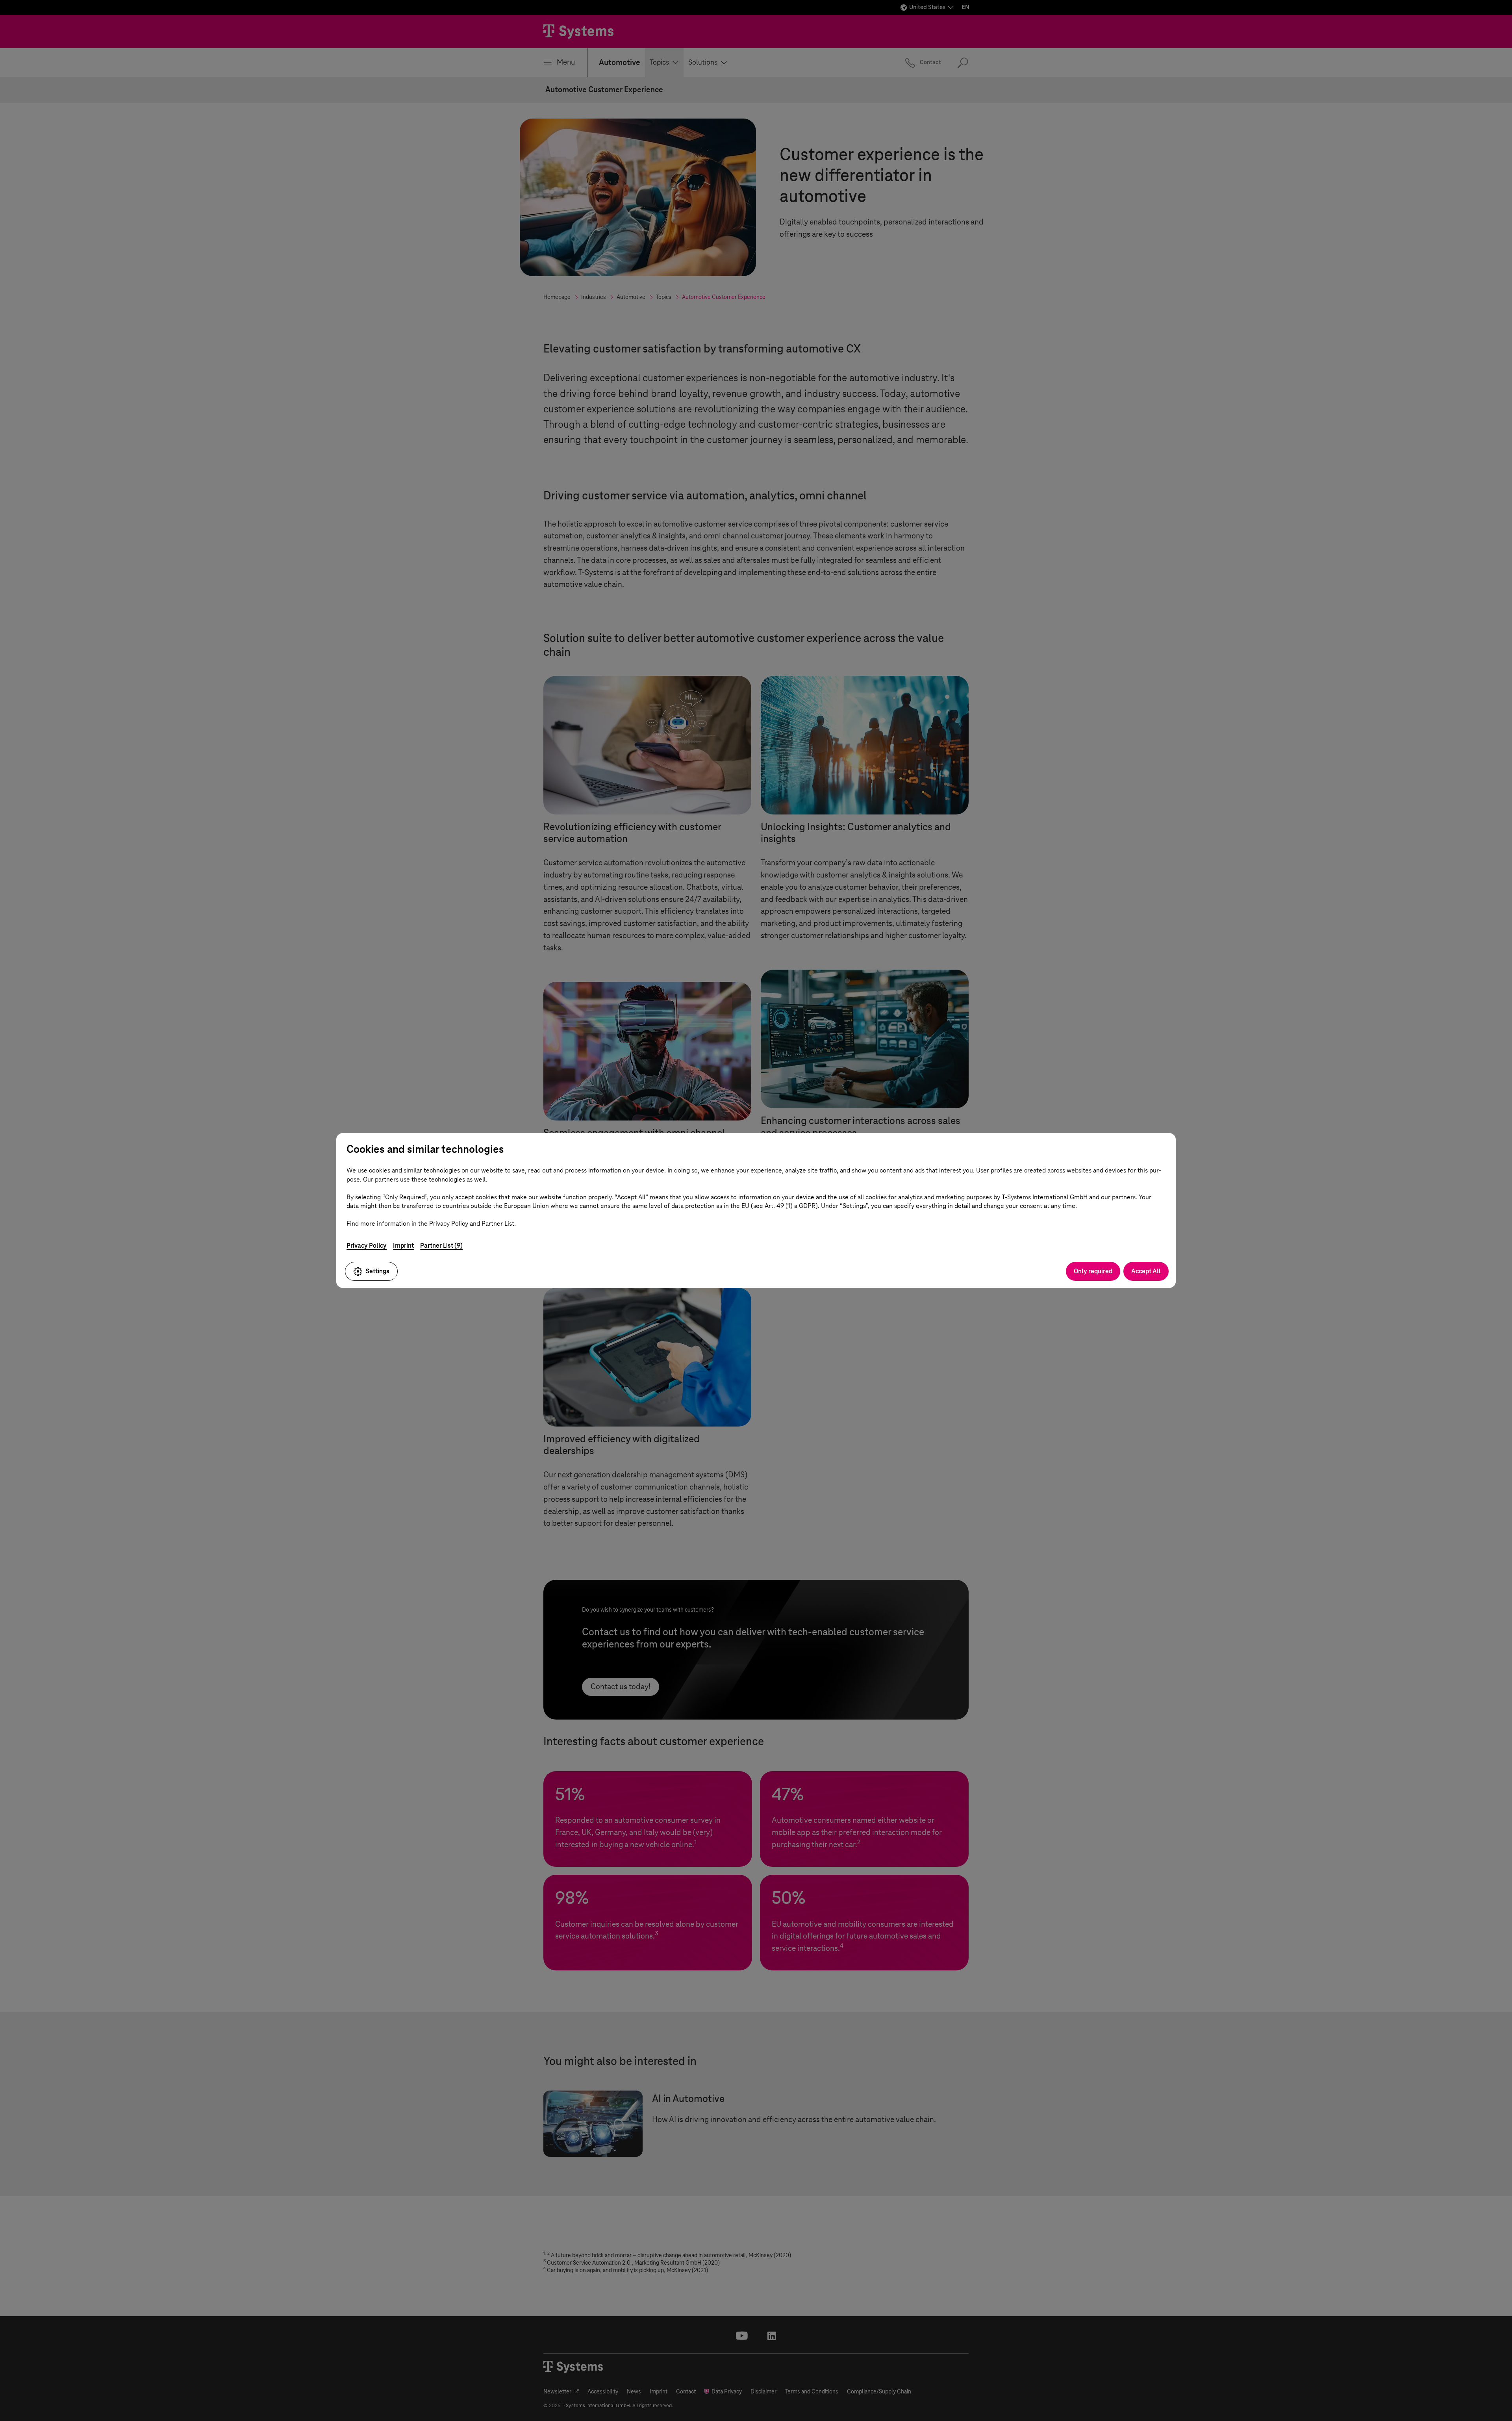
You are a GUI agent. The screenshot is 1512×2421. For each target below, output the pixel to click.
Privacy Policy (367, 1246)
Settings (378, 1271)
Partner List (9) (441, 1246)
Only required (1093, 1271)
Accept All (1146, 1271)
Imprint (403, 1246)
